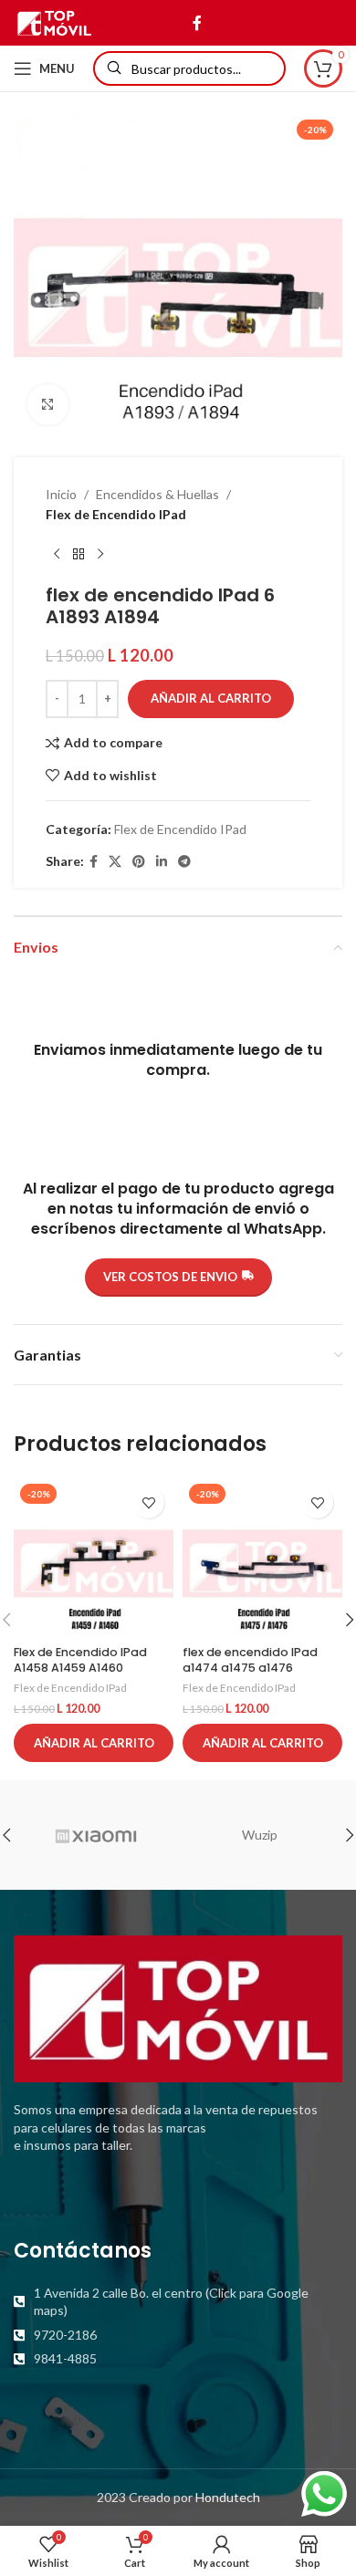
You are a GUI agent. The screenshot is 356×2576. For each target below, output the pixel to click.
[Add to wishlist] (148, 1502)
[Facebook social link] (197, 23)
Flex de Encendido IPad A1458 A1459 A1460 (80, 1660)
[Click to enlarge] (48, 405)
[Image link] (178, 2007)
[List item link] (178, 2302)
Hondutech (228, 2497)
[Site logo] (54, 21)
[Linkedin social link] (162, 862)
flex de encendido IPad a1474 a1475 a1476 (250, 1660)
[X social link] (115, 862)
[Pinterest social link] (139, 862)
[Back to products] (79, 555)
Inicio (61, 494)
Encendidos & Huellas (157, 494)
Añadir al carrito (211, 698)
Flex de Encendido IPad (116, 514)
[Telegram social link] (184, 862)
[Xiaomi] (96, 1835)
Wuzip (260, 1835)
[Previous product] (57, 555)
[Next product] (100, 555)
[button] (94, 1743)
